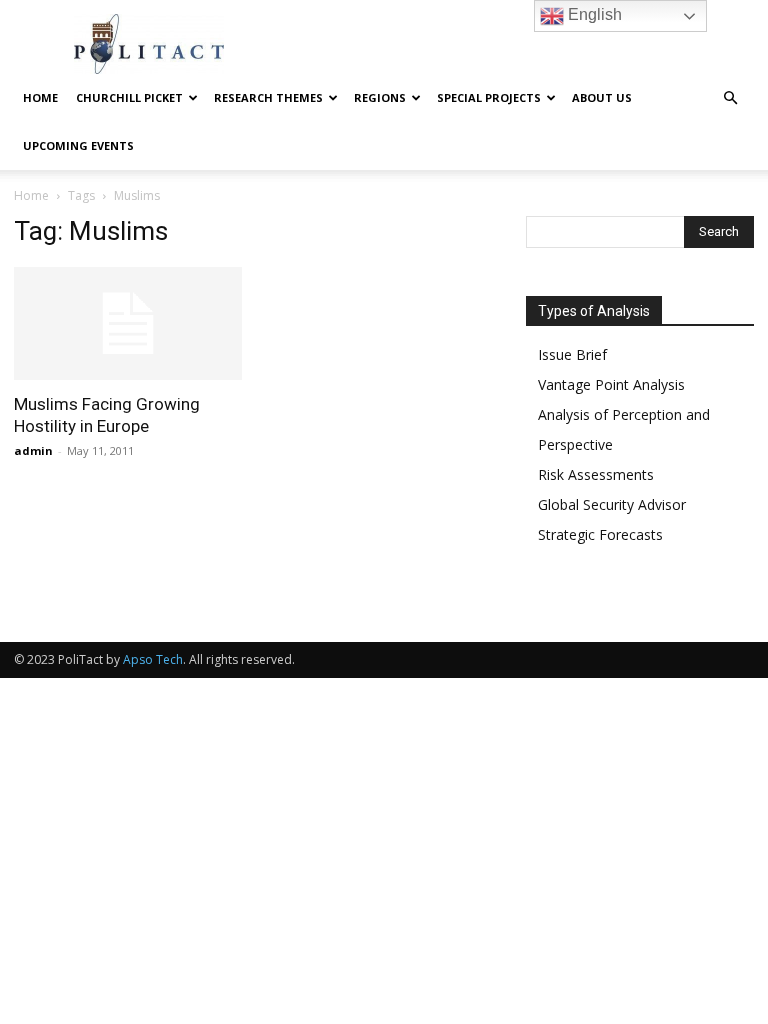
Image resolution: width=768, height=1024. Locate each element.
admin (33, 450)
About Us (602, 97)
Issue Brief (572, 354)
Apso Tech (153, 659)
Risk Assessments (596, 474)
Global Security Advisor (612, 504)
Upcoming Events (78, 145)
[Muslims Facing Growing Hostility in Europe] (128, 323)
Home (40, 97)
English (593, 14)
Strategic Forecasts (600, 534)
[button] (730, 98)
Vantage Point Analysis (611, 384)
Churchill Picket (129, 97)
